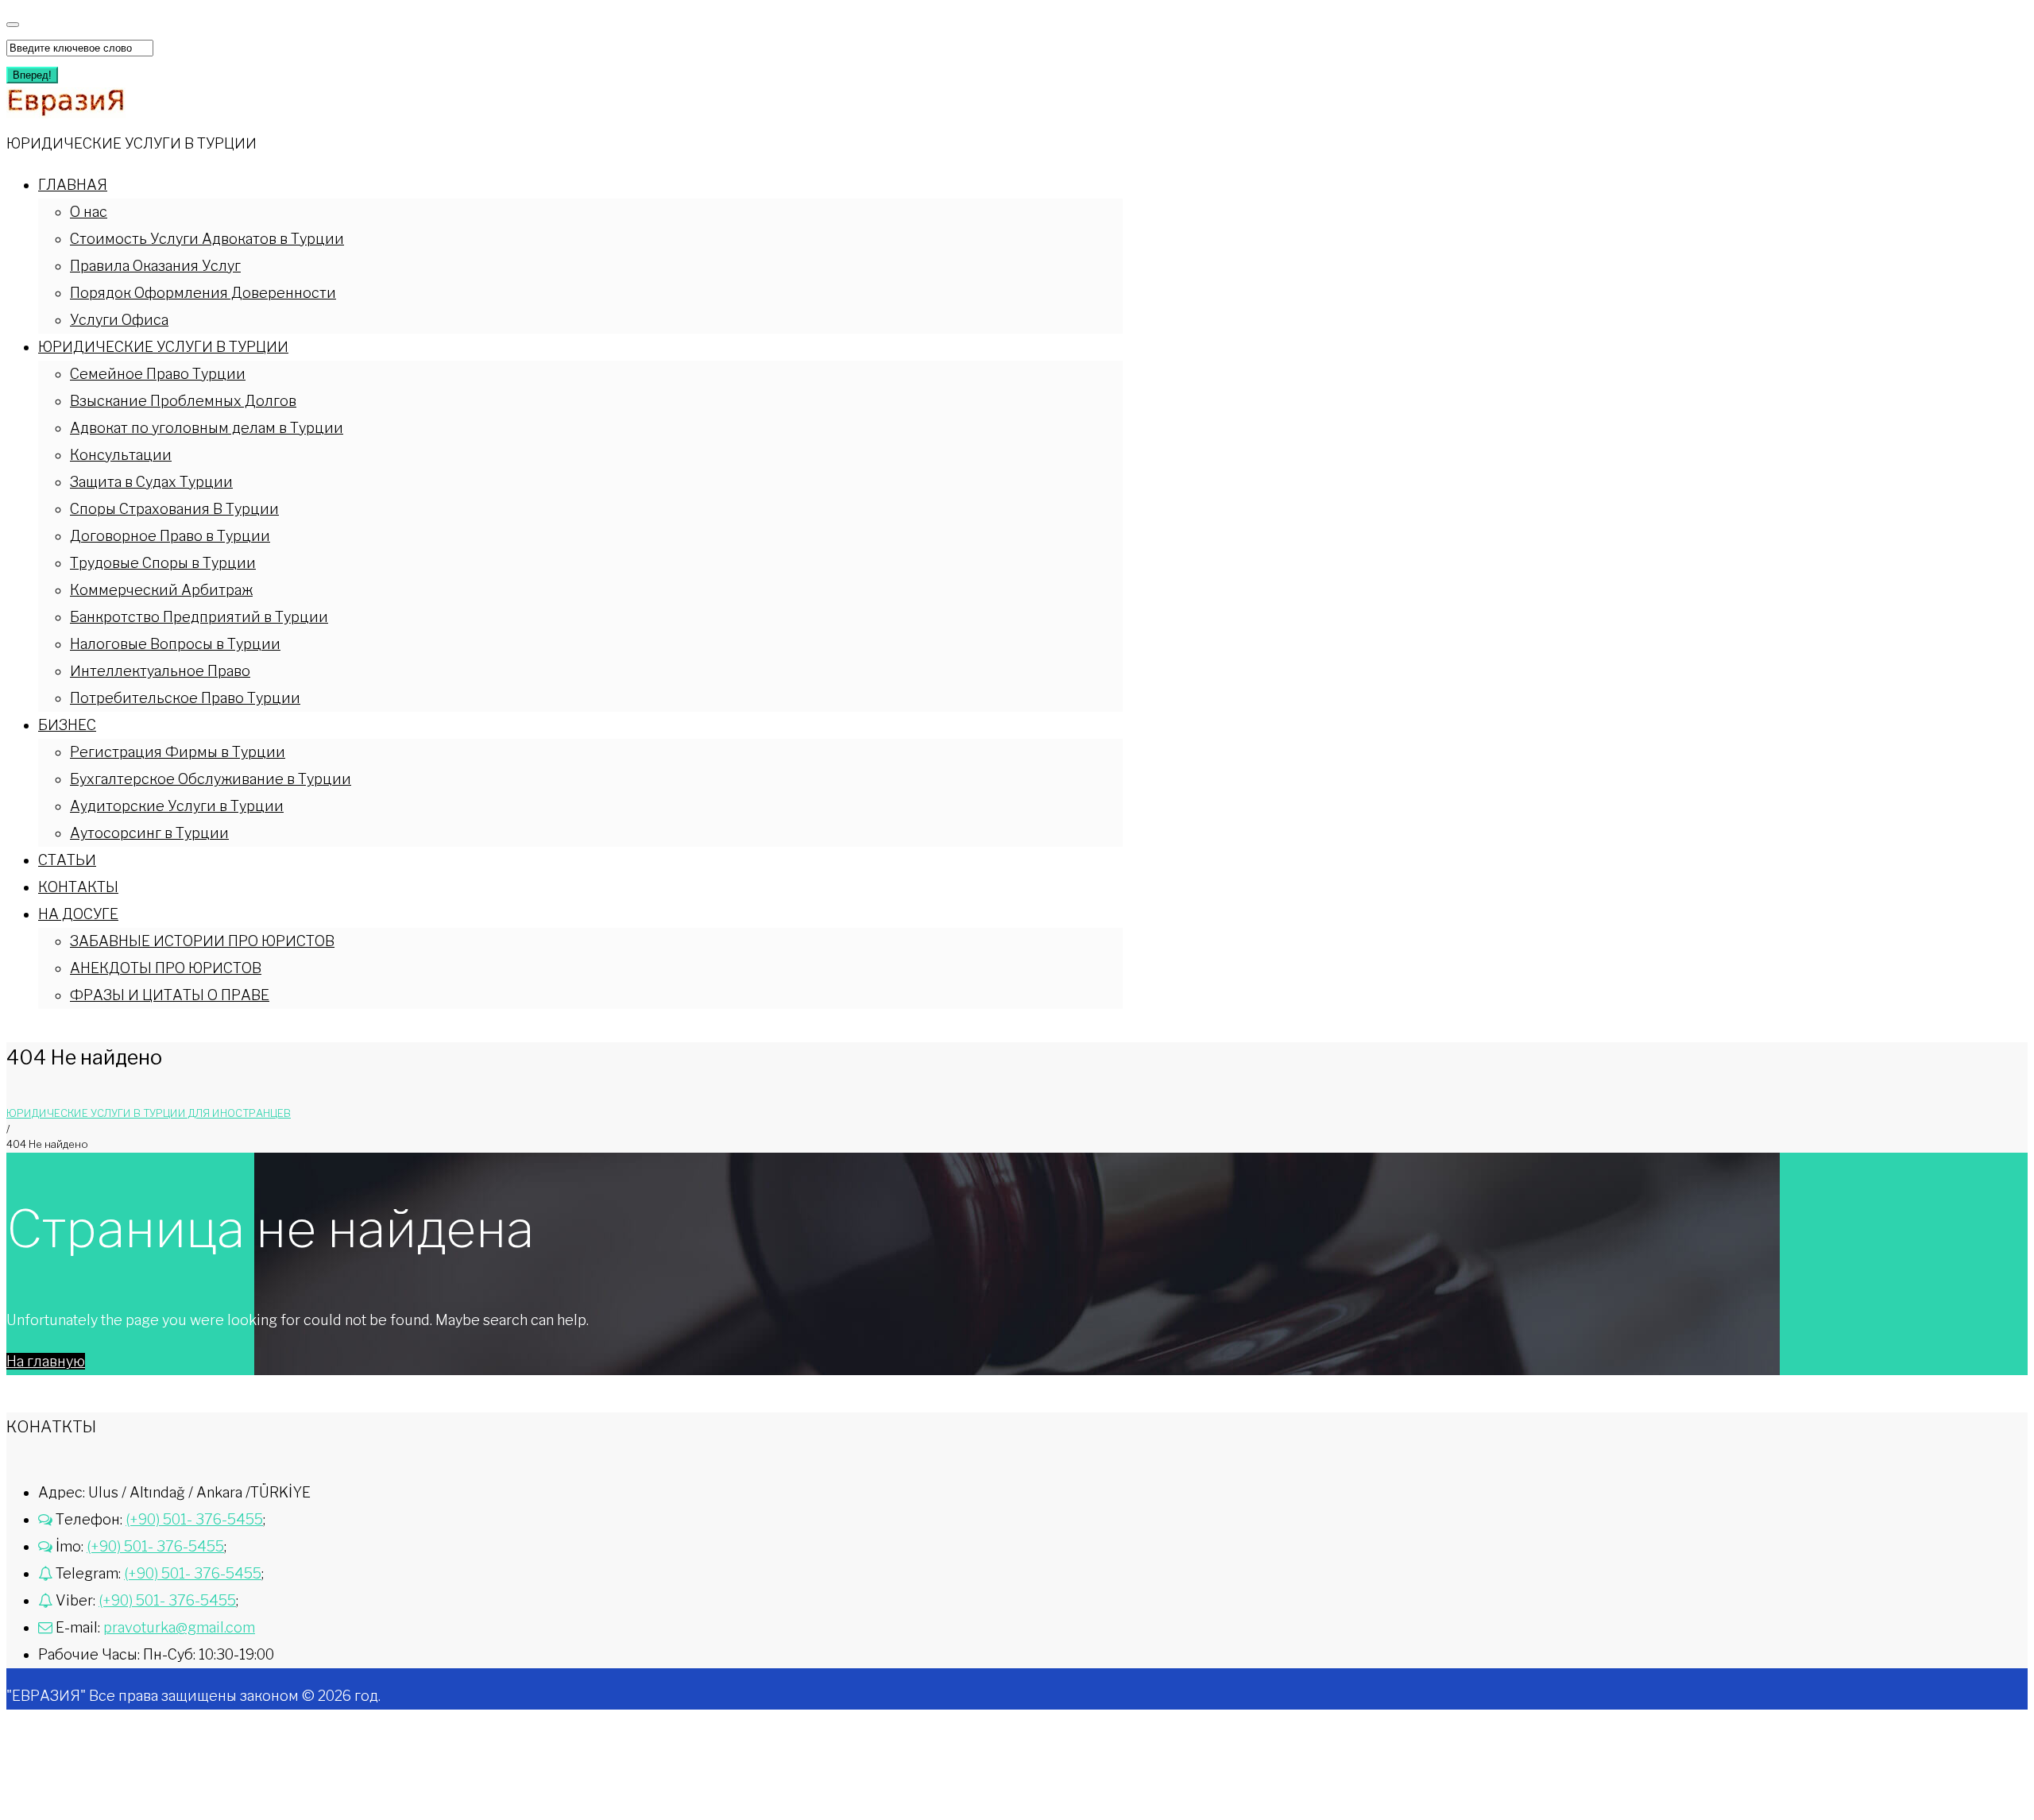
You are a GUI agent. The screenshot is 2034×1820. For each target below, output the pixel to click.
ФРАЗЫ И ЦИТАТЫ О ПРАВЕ (170, 995)
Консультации (121, 455)
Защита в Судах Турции (151, 482)
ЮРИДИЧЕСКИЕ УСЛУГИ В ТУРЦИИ (163, 347)
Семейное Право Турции (158, 374)
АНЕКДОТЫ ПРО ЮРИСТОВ (166, 968)
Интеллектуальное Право (160, 671)
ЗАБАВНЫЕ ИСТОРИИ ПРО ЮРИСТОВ (202, 941)
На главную (46, 1361)
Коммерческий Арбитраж (161, 590)
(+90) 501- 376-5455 (194, 1519)
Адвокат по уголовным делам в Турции (207, 428)
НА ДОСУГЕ (78, 914)
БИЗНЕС (67, 725)
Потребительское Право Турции (185, 698)
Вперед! (32, 75)
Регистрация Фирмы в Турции (178, 752)
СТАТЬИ (67, 860)
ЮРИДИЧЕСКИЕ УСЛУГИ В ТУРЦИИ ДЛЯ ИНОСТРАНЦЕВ (149, 1113)
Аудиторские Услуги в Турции (177, 806)
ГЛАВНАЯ (73, 185)
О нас (89, 212)
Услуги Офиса (119, 320)
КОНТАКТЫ (78, 887)
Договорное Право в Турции (170, 536)
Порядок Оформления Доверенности (203, 293)
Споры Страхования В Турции (174, 509)
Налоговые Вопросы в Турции (175, 644)
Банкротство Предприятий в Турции (199, 617)
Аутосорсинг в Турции (149, 833)
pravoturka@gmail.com (179, 1627)
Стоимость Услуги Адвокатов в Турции (207, 239)
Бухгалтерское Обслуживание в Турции (211, 779)
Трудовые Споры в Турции (163, 563)
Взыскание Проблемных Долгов (183, 401)
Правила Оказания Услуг (155, 266)
